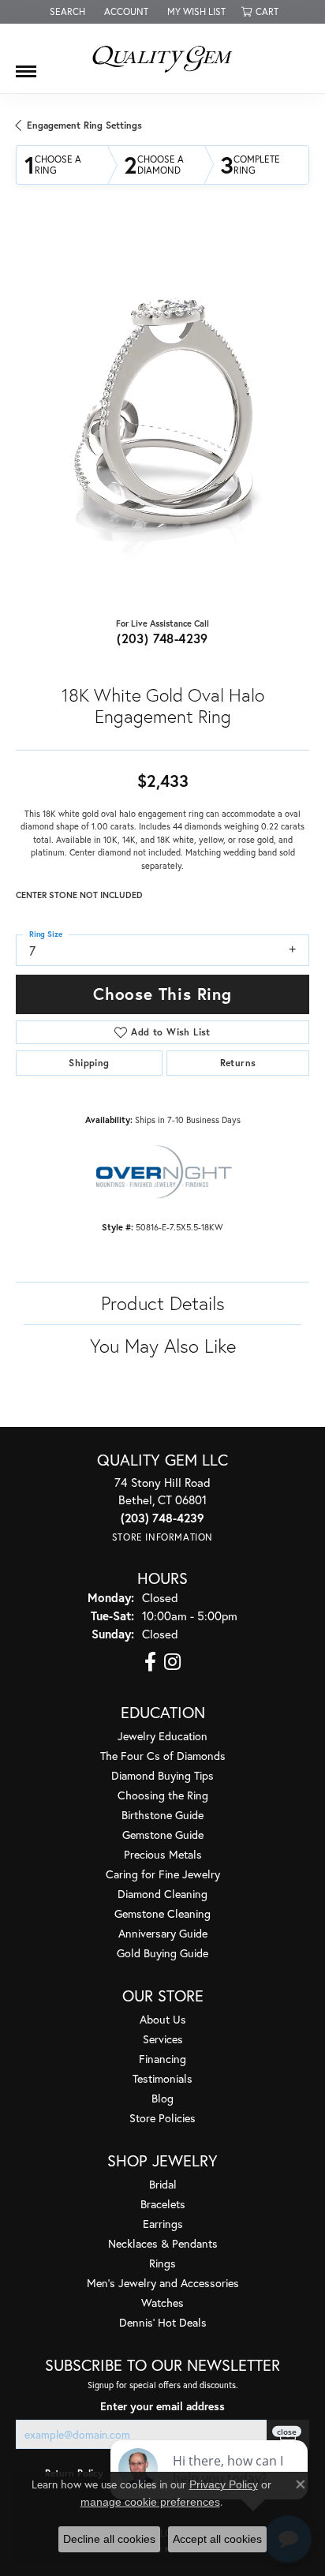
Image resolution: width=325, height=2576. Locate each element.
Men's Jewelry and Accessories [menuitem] (163, 2283)
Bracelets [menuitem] (163, 2204)
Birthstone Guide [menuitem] (162, 1815)
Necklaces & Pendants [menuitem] (163, 2243)
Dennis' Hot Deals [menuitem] (163, 2322)
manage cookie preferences (150, 2502)
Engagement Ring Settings (84, 125)
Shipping (89, 1063)
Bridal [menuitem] (163, 2184)
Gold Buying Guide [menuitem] (162, 1953)
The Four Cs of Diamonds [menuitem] (163, 1756)
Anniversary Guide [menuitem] (163, 1933)
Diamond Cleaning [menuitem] (162, 1894)
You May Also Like (163, 1346)
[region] (162, 414)
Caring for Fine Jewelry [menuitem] (163, 1874)
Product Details (163, 1303)
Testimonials (162, 2078)
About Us (163, 2019)
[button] (66, 12)
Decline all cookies (109, 2539)
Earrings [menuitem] (163, 2224)
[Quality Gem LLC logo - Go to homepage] (162, 58)
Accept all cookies (217, 2539)
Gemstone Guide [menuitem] (163, 1835)
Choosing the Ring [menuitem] (163, 1795)
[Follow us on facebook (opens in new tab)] (150, 1662)
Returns (238, 1063)
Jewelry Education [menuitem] (162, 1736)
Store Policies (162, 2118)
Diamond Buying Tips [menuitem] (162, 1775)
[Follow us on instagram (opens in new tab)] (172, 1662)
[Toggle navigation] (26, 66)
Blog (162, 2098)
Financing (162, 2059)
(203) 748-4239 (162, 638)
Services (163, 2039)
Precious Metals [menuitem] (163, 1854)
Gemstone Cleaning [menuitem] (162, 1913)
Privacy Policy (224, 2484)
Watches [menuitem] (162, 2303)
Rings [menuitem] (162, 2263)
